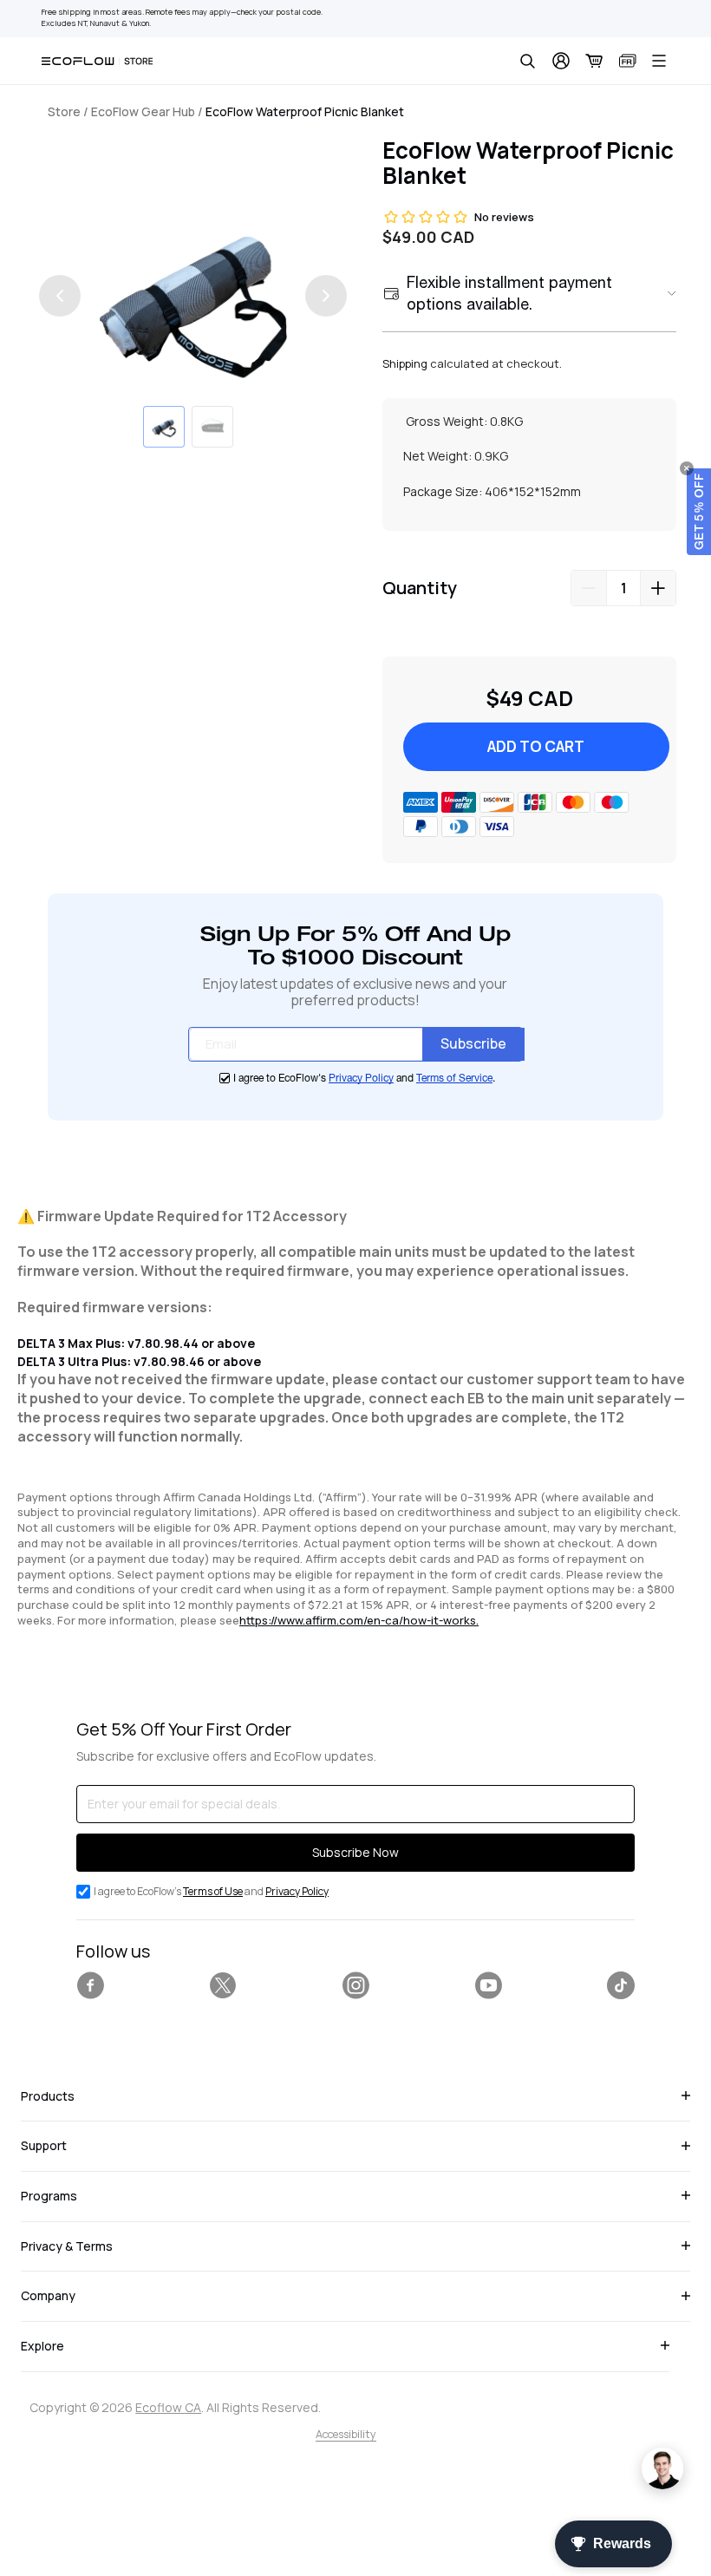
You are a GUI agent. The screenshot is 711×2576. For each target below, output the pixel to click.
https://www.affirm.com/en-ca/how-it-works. (359, 1620)
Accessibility (346, 2434)
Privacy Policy (361, 1078)
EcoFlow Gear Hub (143, 111)
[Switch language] (628, 61)
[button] (699, 512)
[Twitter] (223, 1985)
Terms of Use (213, 1891)
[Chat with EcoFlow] (662, 2468)
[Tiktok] (621, 1985)
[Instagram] (355, 1985)
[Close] (687, 468)
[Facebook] (90, 1985)
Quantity (420, 588)
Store (64, 111)
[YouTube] (488, 1985)
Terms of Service (454, 1078)
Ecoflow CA (168, 2407)
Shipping (405, 363)
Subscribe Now (355, 1852)
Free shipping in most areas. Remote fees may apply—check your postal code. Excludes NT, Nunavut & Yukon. (182, 18)
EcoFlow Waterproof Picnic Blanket (305, 111)
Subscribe (473, 1043)
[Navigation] (659, 61)
